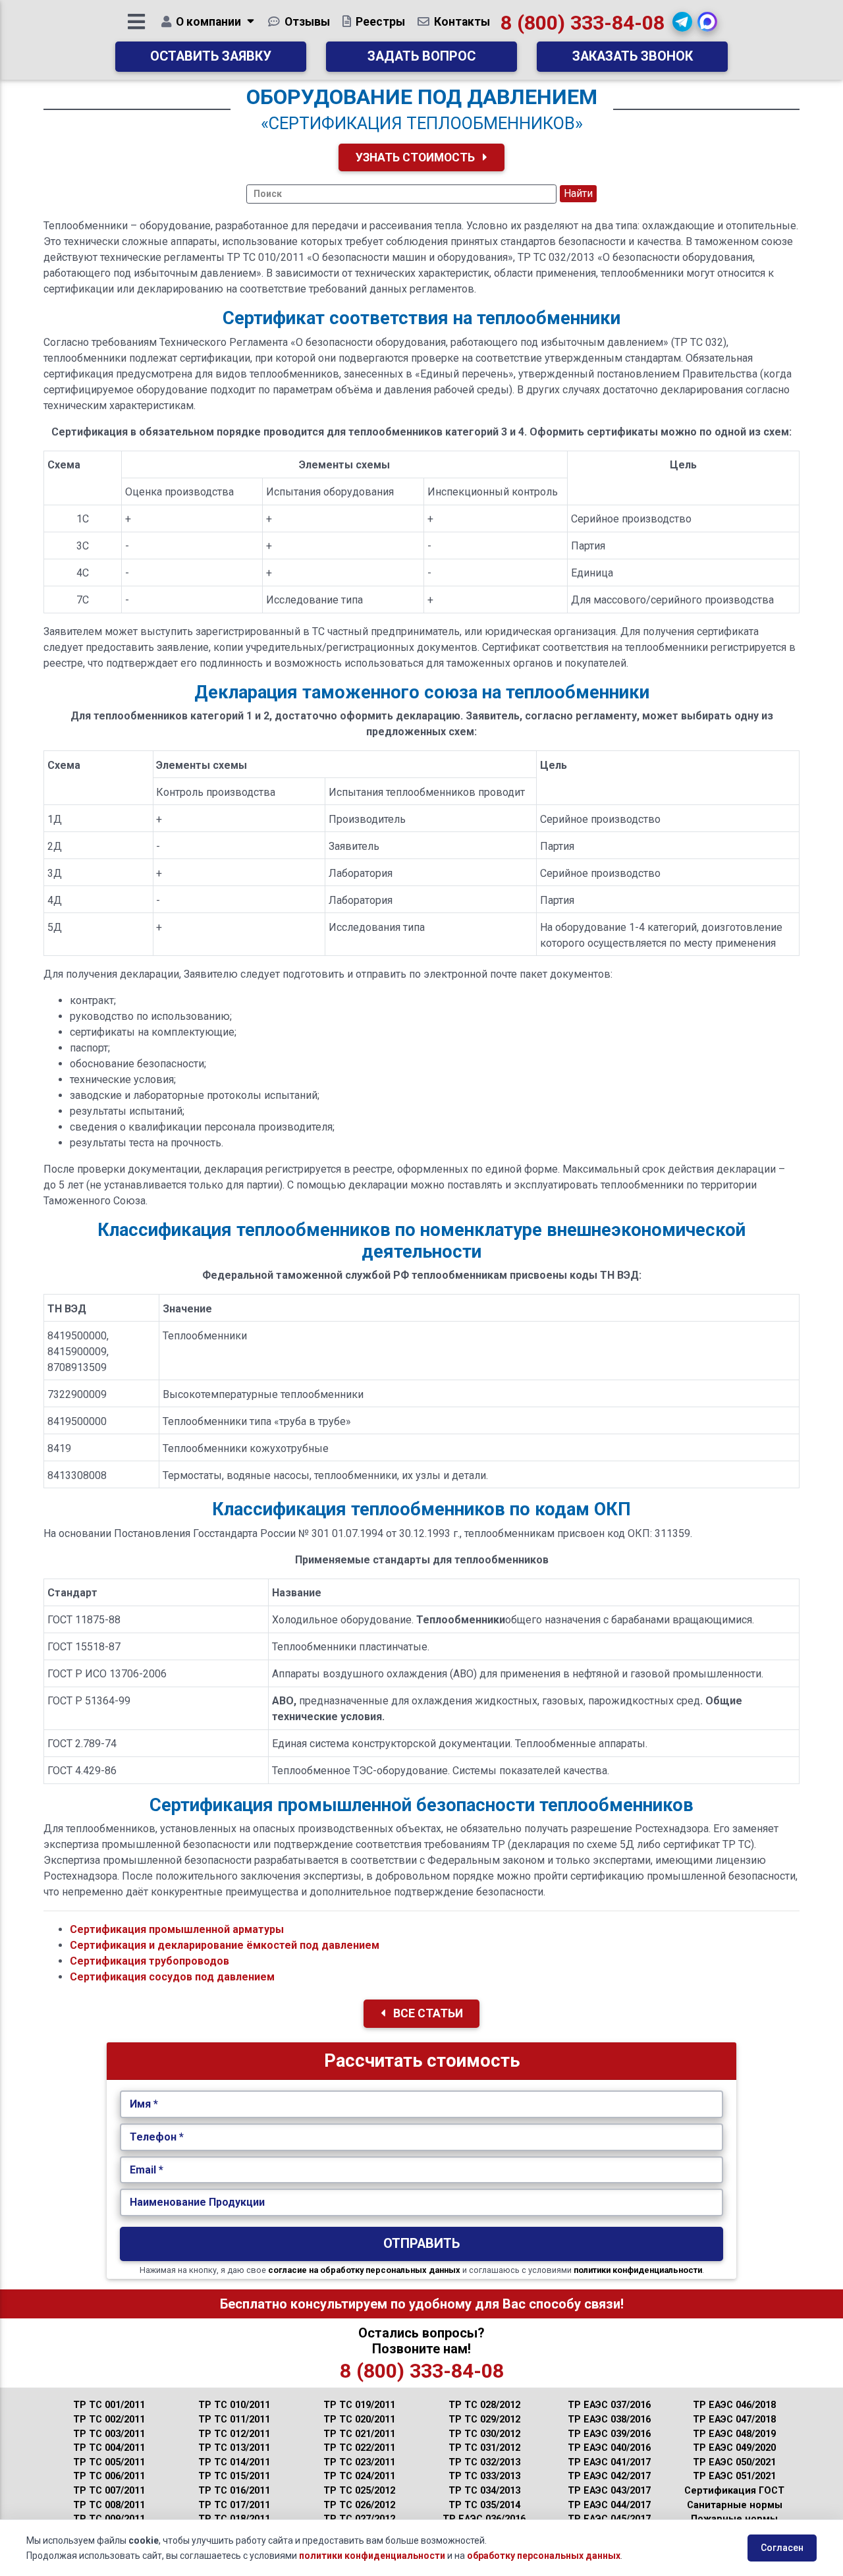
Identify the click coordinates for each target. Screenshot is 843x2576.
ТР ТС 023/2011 (359, 2462)
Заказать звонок (633, 56)
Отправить (421, 2244)
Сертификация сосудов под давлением (172, 1977)
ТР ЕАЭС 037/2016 (609, 2405)
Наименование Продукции (197, 2202)
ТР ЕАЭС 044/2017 (609, 2505)
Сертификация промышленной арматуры (177, 1929)
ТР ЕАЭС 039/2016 (609, 2434)
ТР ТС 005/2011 (109, 2462)
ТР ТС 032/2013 (484, 2462)
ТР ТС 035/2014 (484, 2505)
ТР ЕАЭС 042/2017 (609, 2476)
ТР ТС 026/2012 (359, 2505)
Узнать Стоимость (417, 157)
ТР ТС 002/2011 (109, 2420)
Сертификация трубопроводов (150, 1961)
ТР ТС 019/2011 (359, 2405)
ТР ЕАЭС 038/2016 (609, 2420)
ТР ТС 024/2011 (359, 2476)
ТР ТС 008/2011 (109, 2505)
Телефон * (157, 2137)
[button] (682, 22)
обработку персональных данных (544, 2556)
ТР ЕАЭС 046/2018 (734, 2405)
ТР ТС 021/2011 (359, 2434)
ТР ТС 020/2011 (359, 2420)
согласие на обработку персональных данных (364, 2270)
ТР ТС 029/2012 (484, 2420)
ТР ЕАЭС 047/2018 (734, 2420)
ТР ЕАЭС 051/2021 (734, 2476)
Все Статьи (427, 2013)
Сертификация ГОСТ (734, 2491)
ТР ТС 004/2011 (109, 2448)
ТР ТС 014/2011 (234, 2462)
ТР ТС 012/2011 (234, 2434)
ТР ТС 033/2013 (484, 2476)
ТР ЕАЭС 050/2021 (734, 2462)
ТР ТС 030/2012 (484, 2434)
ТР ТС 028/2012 (484, 2405)
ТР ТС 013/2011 (234, 2448)
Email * (147, 2170)
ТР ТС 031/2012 (484, 2448)
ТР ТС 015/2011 (234, 2476)
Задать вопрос (421, 56)
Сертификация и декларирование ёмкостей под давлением (225, 1945)
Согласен (782, 2548)
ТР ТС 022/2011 (359, 2448)
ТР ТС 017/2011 (234, 2505)
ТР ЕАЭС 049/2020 (734, 2448)
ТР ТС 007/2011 (109, 2491)
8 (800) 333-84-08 (583, 23)
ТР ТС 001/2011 (109, 2405)
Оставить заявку (211, 56)
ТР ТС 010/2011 (234, 2405)
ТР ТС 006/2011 (109, 2476)
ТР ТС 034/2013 (484, 2491)
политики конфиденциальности (638, 2270)
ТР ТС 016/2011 (234, 2491)
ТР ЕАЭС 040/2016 (609, 2448)
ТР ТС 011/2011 (234, 2420)
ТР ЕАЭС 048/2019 (734, 2434)
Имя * (144, 2104)
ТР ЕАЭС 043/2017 (609, 2491)
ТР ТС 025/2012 (359, 2491)
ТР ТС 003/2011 (109, 2434)
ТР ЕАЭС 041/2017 (609, 2462)
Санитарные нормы (735, 2505)
